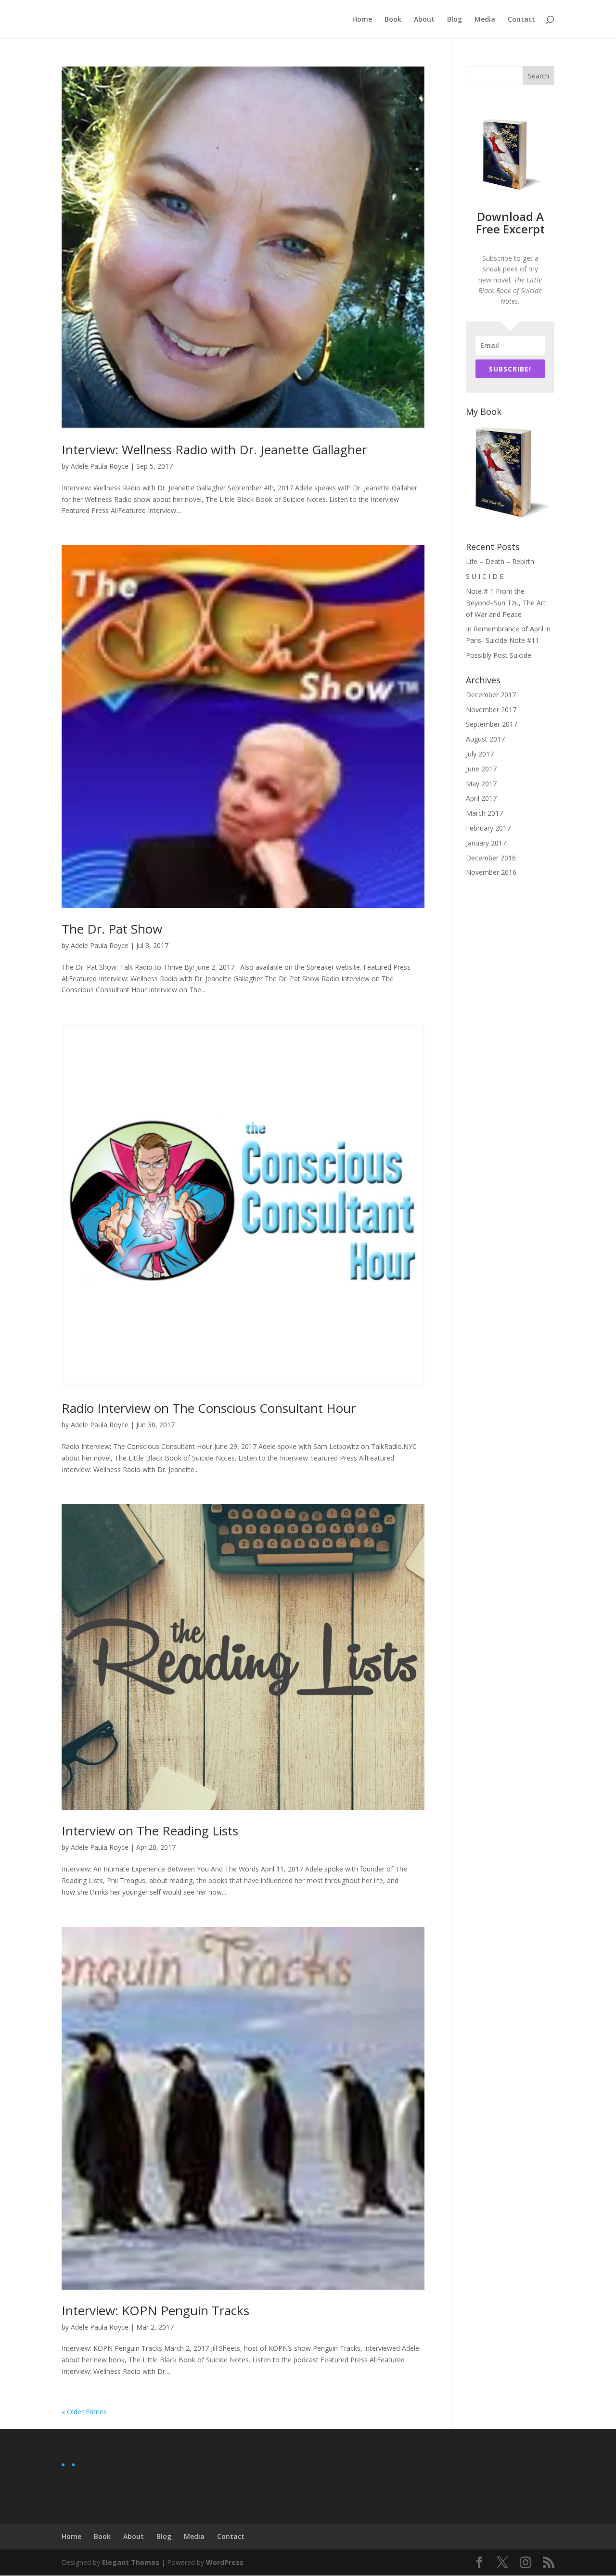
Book (393, 20)
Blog (455, 20)
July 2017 (480, 754)
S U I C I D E (485, 576)
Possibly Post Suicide (499, 655)
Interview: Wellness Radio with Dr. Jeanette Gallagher (214, 449)
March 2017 (484, 813)
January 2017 (486, 843)
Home (362, 20)
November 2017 (491, 710)
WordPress (225, 2562)
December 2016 (491, 858)
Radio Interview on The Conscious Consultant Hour (209, 1408)
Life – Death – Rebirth (500, 561)
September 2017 (492, 724)
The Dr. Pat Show (112, 929)
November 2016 (491, 872)
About (424, 20)
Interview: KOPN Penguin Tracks (155, 2310)
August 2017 (485, 739)
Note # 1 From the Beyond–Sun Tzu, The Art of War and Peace (506, 603)
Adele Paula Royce (100, 466)
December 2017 (491, 695)
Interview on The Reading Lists (150, 1831)
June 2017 (481, 769)
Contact (521, 20)
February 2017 (488, 828)
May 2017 (481, 784)
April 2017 (481, 798)
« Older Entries (84, 2412)
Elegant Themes (131, 2562)
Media (485, 20)
